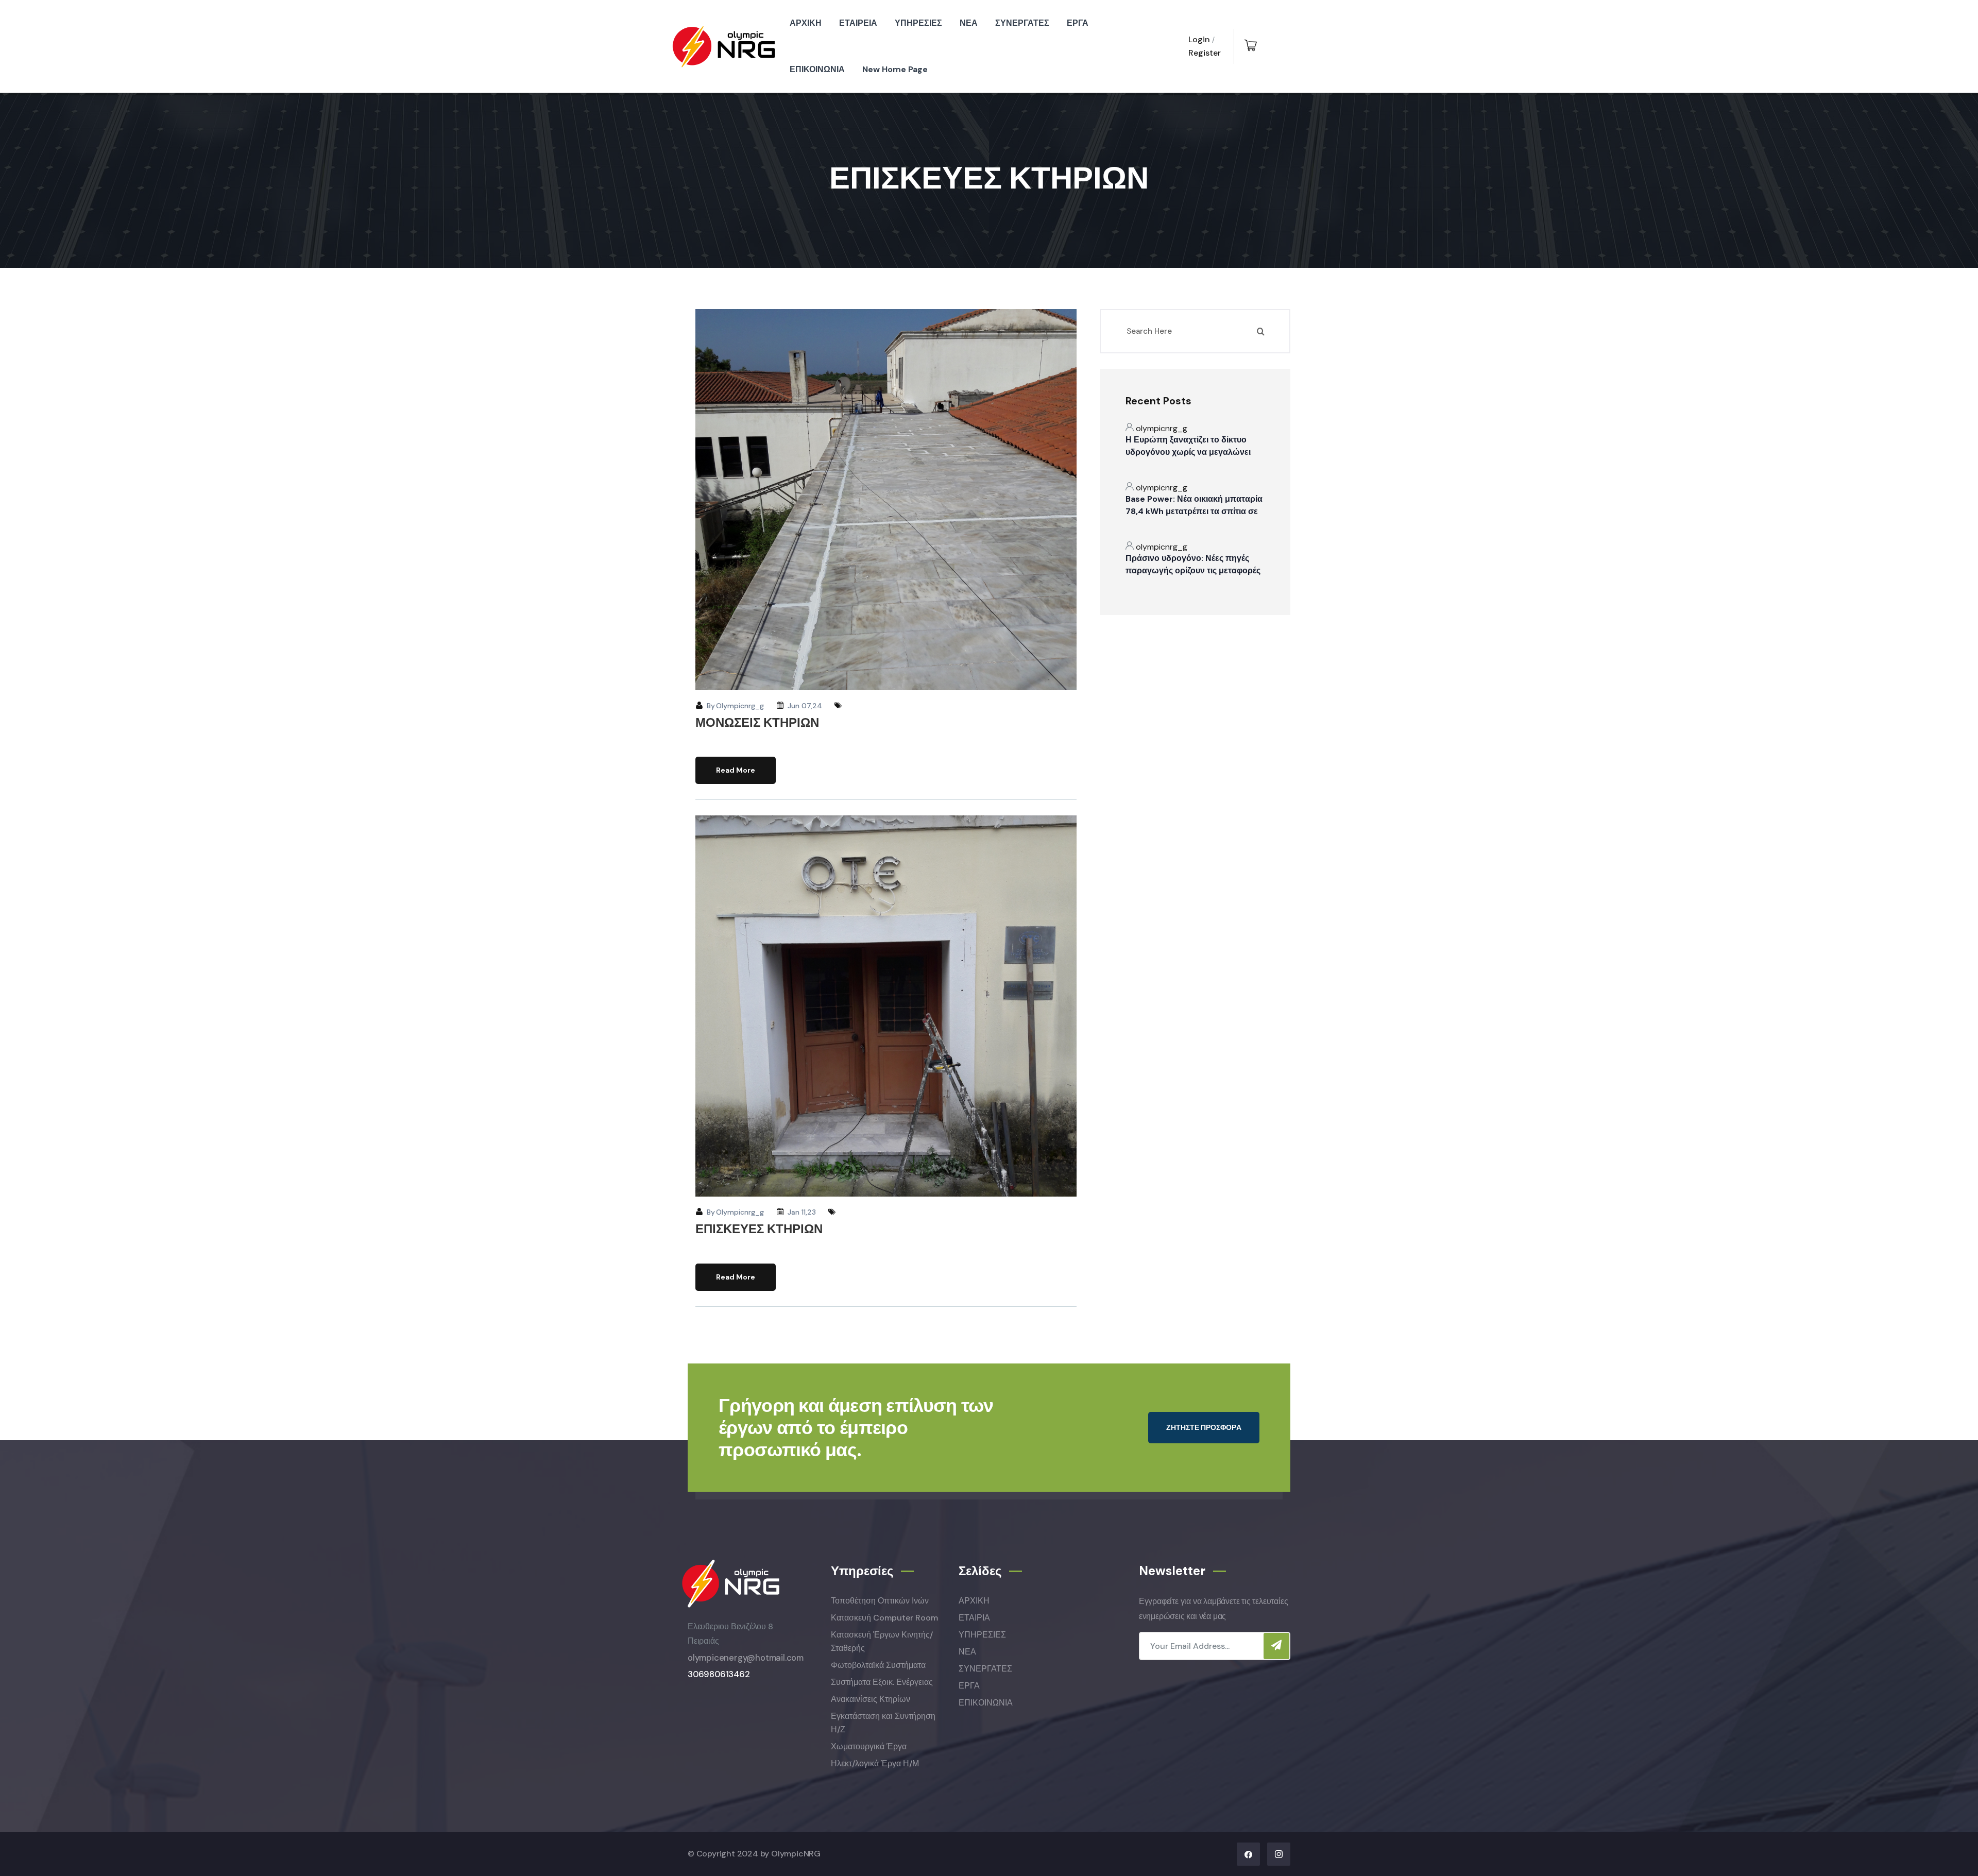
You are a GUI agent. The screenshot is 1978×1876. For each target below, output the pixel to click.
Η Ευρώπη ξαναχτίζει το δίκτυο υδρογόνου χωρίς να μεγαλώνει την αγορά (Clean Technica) (1188, 452)
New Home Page (895, 69)
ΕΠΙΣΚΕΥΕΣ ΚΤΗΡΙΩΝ (759, 1229)
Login (1199, 39)
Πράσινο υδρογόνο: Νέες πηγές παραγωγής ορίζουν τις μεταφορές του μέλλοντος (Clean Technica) (1193, 570)
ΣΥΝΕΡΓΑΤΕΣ (1022, 23)
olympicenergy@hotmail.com (746, 1658)
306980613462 (719, 1674)
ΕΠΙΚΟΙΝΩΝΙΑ (817, 69)
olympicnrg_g (740, 706)
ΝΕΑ (969, 23)
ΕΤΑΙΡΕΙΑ (858, 23)
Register (1205, 53)
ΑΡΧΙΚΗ (806, 23)
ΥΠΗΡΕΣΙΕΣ (918, 23)
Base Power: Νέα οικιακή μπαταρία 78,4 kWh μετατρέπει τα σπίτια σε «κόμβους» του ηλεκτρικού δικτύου (1194, 511)
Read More (736, 770)
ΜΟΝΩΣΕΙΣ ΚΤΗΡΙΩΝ (757, 722)
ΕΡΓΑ (1078, 23)
